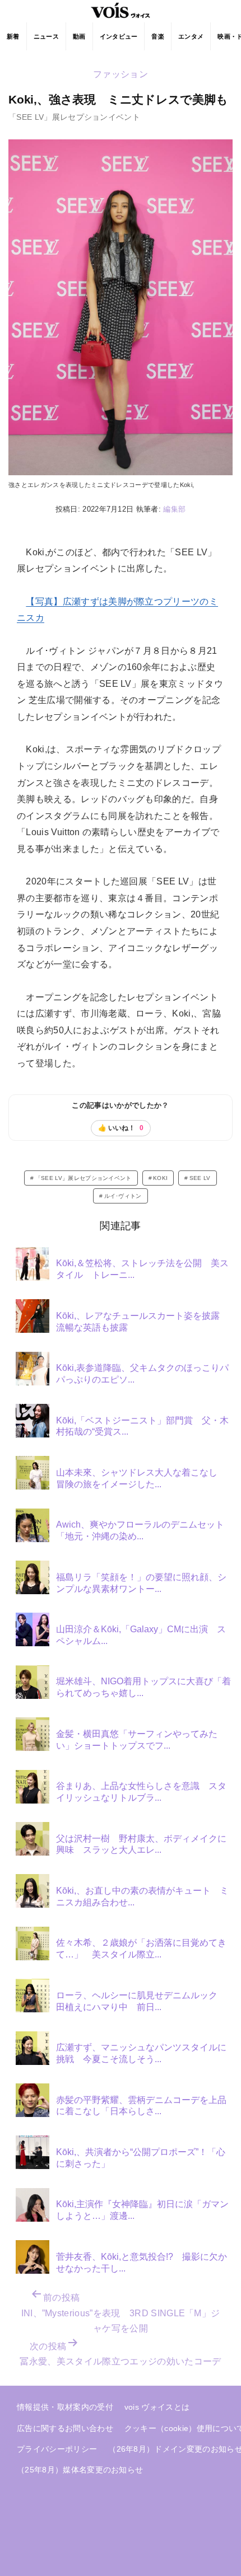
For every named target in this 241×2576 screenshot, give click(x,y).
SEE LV (200, 1178)
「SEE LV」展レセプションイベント (84, 1178)
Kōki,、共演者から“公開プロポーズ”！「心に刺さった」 (141, 2158)
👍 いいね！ (121, 1128)
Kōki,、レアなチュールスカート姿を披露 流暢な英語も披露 (142, 1322)
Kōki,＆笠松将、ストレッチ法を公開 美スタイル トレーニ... (142, 1269)
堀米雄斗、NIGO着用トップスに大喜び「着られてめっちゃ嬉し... (143, 1687)
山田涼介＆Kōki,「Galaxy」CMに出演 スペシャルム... (141, 1635)
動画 (79, 36)
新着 (13, 36)
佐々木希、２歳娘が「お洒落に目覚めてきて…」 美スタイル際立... (141, 1949)
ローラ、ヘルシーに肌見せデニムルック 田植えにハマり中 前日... (141, 2001)
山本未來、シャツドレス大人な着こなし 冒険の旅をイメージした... (141, 1478)
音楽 (158, 36)
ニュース (46, 36)
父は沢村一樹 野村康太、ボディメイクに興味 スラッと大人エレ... (141, 1844)
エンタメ (191, 36)
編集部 (174, 509)
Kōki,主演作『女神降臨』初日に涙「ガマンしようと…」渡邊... (142, 2210)
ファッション (121, 74)
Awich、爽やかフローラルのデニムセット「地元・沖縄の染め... (140, 1530)
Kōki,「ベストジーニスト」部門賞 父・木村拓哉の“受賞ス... (142, 1426)
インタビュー (119, 36)
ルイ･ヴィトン (123, 1196)
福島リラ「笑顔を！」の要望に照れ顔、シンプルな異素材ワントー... (141, 1583)
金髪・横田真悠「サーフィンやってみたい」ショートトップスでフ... (137, 1740)
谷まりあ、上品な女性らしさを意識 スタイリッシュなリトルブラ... (141, 1792)
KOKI (160, 1178)
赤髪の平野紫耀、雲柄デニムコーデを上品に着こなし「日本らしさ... (141, 2106)
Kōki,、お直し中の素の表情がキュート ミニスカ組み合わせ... (142, 1896)
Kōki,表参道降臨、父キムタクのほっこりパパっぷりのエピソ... (142, 1374)
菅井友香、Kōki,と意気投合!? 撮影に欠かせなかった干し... (142, 2263)
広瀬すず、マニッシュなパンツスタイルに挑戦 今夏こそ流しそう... (141, 2053)
